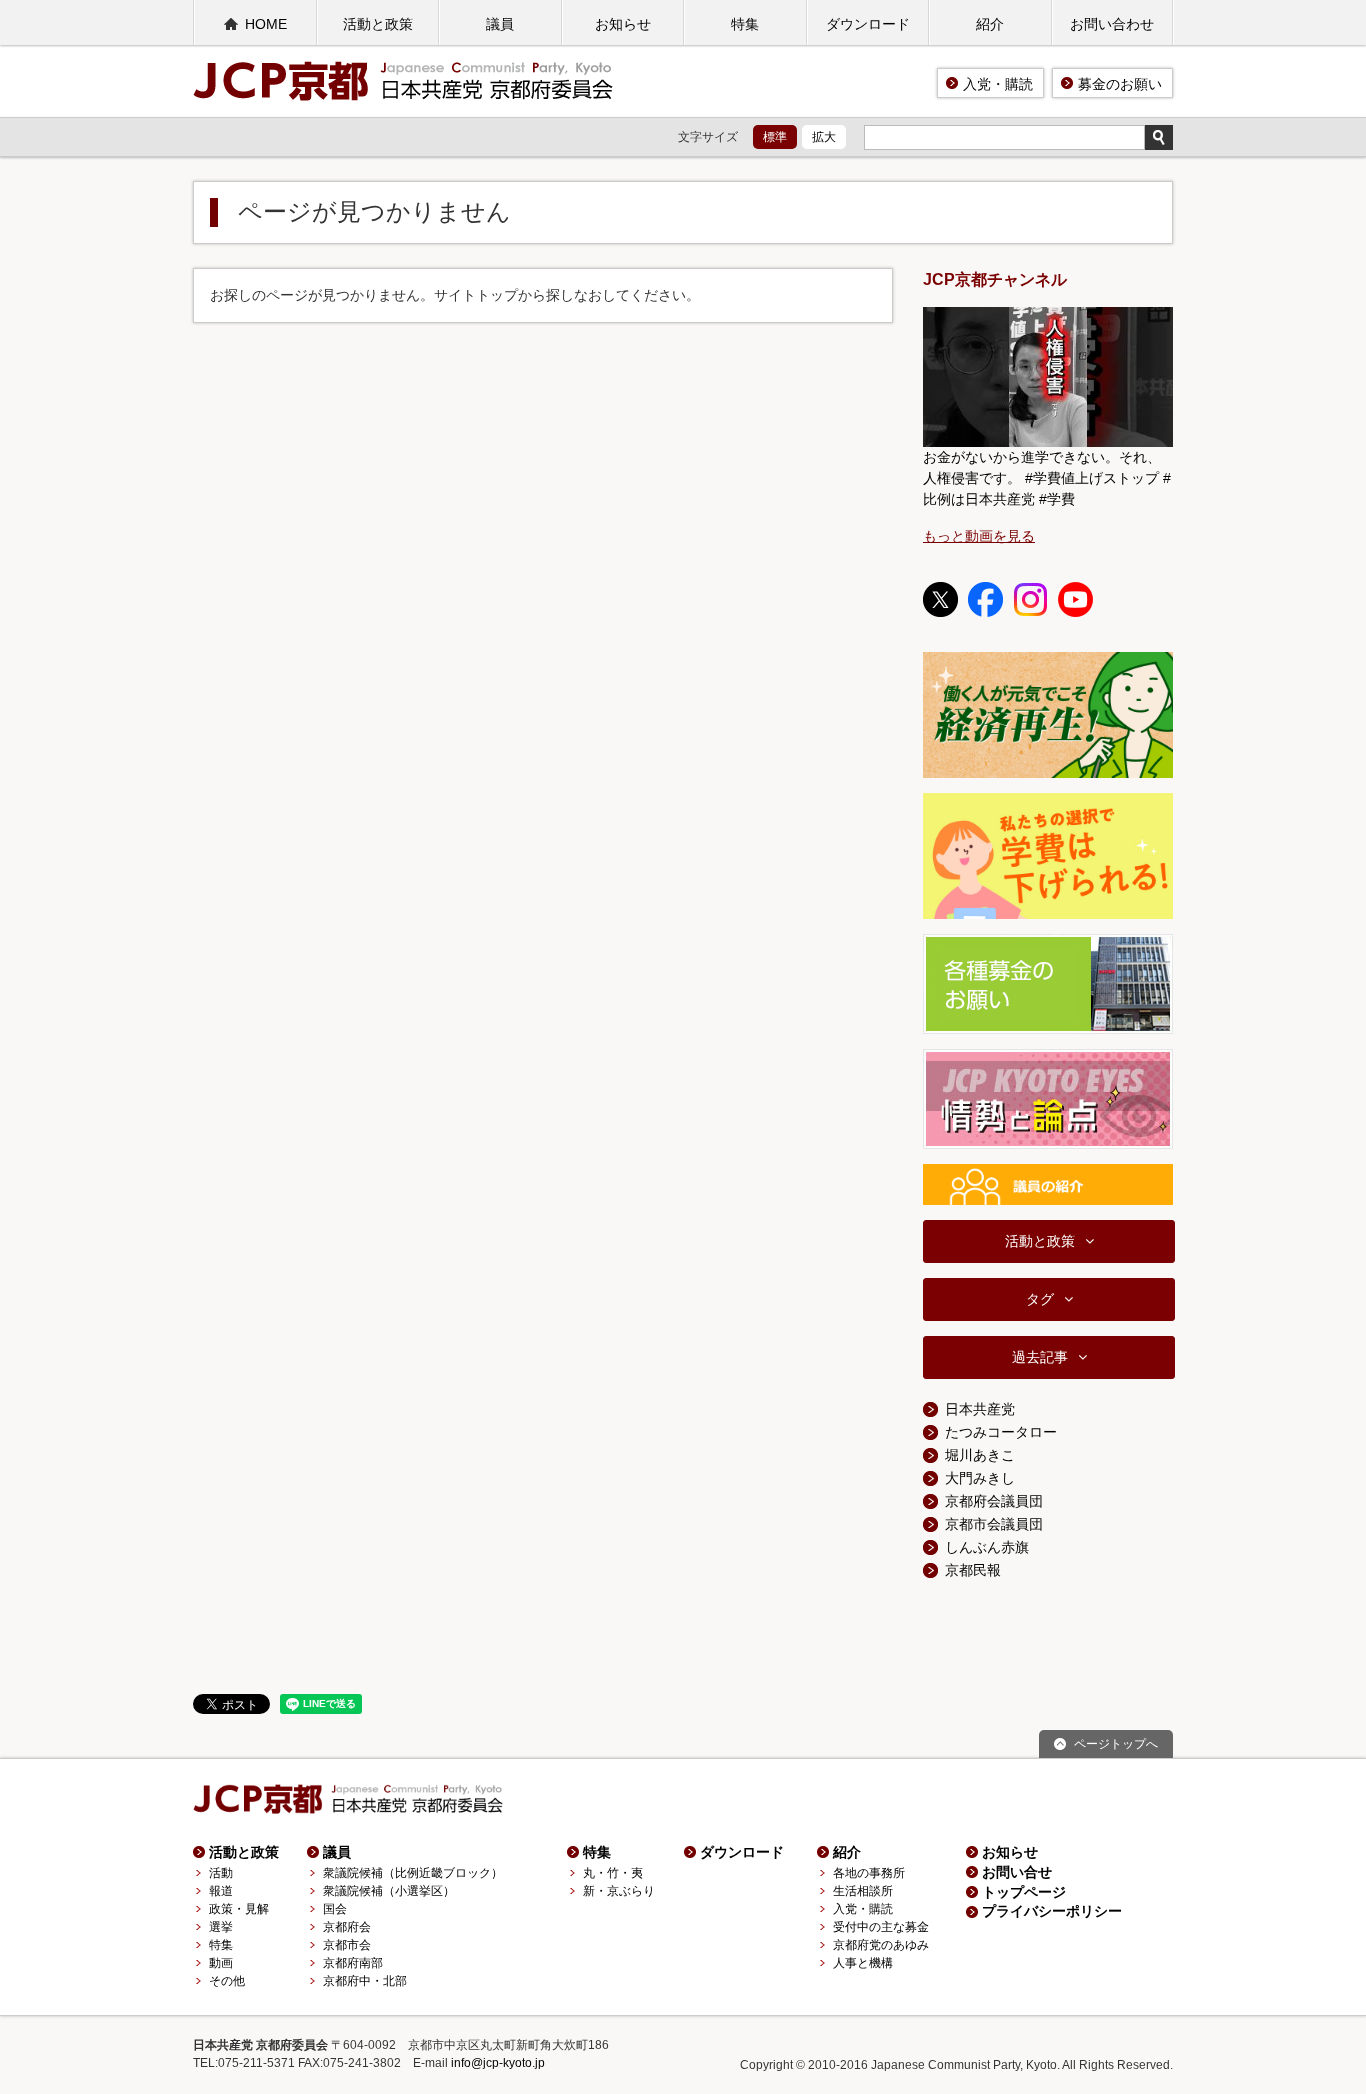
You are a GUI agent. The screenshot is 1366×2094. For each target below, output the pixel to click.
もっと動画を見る (979, 536)
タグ (1040, 1299)
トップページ (1024, 1892)
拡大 (824, 137)
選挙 (221, 1927)
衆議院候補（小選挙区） (389, 1891)
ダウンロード (868, 24)
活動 (221, 1873)
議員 (500, 24)
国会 (335, 1909)
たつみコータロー (1001, 1432)
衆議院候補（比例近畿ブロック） (413, 1873)
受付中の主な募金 (881, 1927)
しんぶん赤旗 (987, 1547)
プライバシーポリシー (1052, 1911)
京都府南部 (353, 1963)
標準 (775, 137)
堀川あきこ (980, 1455)
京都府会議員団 (994, 1501)
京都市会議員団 (994, 1524)
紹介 (990, 24)
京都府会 (347, 1927)
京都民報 (973, 1570)
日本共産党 (980, 1409)
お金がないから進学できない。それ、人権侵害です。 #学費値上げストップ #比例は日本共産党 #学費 (1047, 478)
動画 (221, 1963)
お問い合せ (1017, 1872)
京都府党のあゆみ (881, 1945)
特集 (745, 24)
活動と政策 (378, 24)
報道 (221, 1891)
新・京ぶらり (619, 1891)
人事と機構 (863, 1963)
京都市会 (347, 1945)
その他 (227, 1981)
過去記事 (1040, 1357)
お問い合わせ (1112, 24)
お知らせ (623, 24)
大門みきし (980, 1478)
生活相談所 (863, 1891)
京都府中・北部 (365, 1981)
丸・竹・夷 (613, 1873)
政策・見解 (239, 1909)
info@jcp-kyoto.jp (498, 2063)
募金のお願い (1120, 84)
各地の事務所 (869, 1873)
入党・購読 (998, 84)
